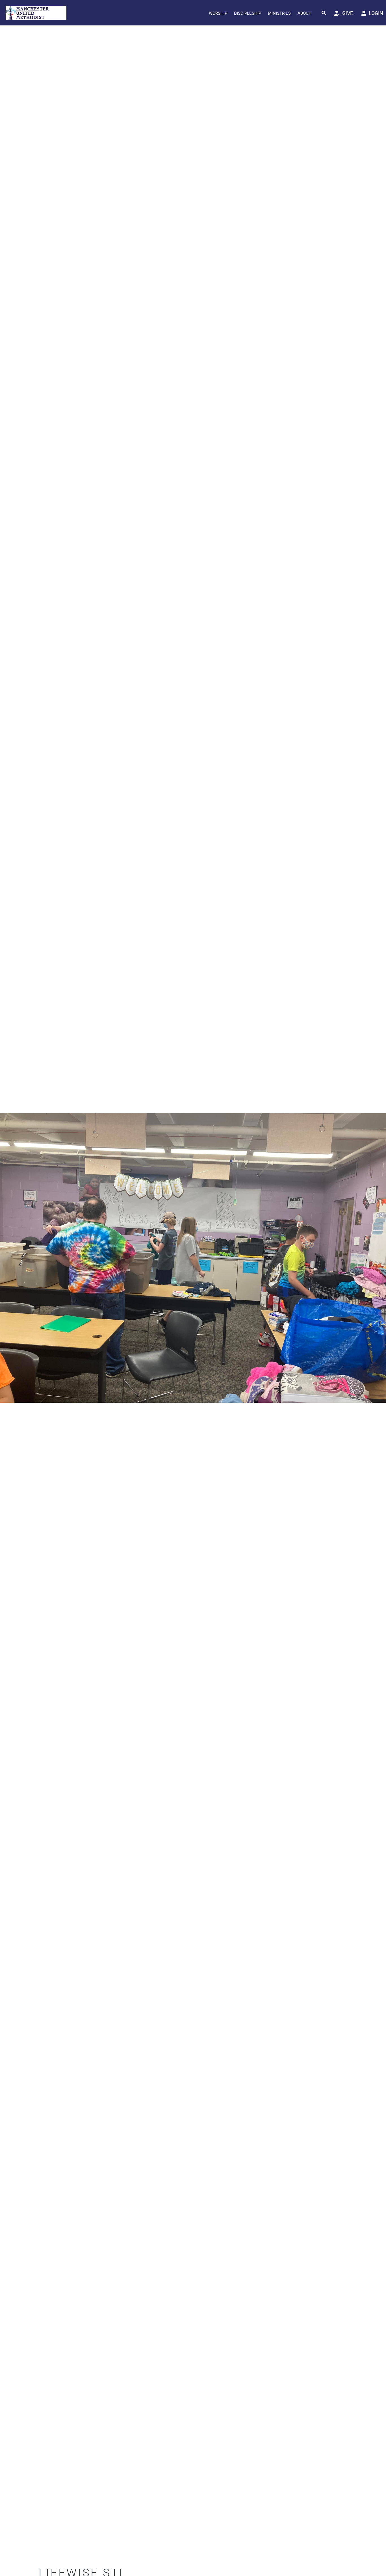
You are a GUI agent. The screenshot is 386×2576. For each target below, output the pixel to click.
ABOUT (304, 13)
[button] (324, 13)
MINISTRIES (279, 13)
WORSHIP (218, 13)
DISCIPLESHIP (248, 13)
